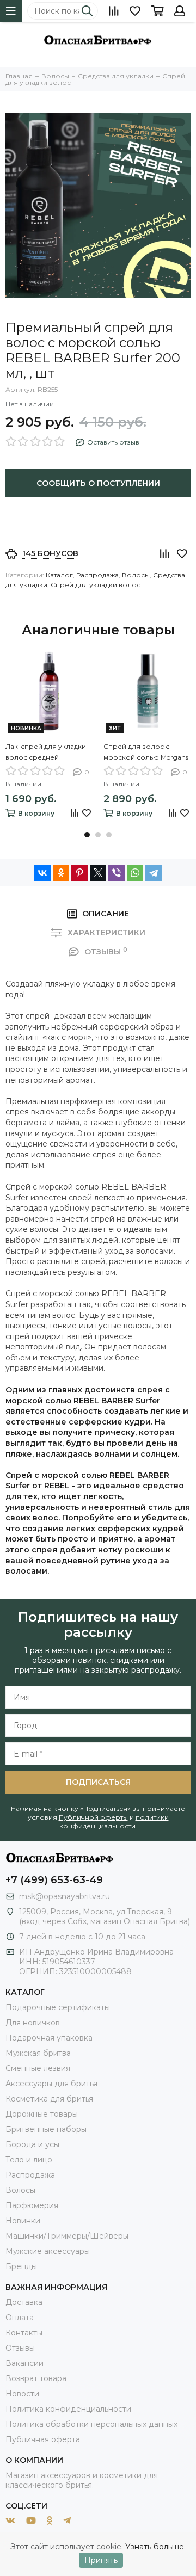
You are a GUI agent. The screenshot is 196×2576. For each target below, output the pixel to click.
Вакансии (24, 2363)
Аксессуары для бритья (51, 2084)
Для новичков (33, 2023)
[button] (87, 835)
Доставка (24, 2302)
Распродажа (97, 575)
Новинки (23, 2221)
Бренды (21, 2266)
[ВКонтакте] (42, 873)
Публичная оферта (43, 2439)
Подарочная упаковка (49, 2038)
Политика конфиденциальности (68, 2409)
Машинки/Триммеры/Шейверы (67, 2236)
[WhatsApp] (135, 873)
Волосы (136, 575)
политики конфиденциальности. (114, 1822)
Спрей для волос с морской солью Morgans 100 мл (146, 753)
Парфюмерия (32, 2205)
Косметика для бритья (49, 2099)
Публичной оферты (93, 1817)
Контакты (24, 2333)
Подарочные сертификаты (58, 2007)
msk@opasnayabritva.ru (65, 1896)
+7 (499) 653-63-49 (54, 1880)
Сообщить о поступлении (98, 483)
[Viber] (117, 873)
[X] (98, 873)
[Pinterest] (79, 873)
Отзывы (20, 2348)
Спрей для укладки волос (96, 585)
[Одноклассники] (61, 873)
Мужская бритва (38, 2053)
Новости (22, 2394)
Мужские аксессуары (48, 2251)
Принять (101, 2560)
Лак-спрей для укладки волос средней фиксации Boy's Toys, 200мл (46, 753)
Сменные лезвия (38, 2068)
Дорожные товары (42, 2114)
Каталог (59, 575)
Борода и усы (32, 2144)
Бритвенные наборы (46, 2129)
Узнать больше (155, 2547)
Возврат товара (36, 2378)
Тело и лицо (29, 2160)
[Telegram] (154, 873)
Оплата (20, 2318)
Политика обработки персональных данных (91, 2424)
